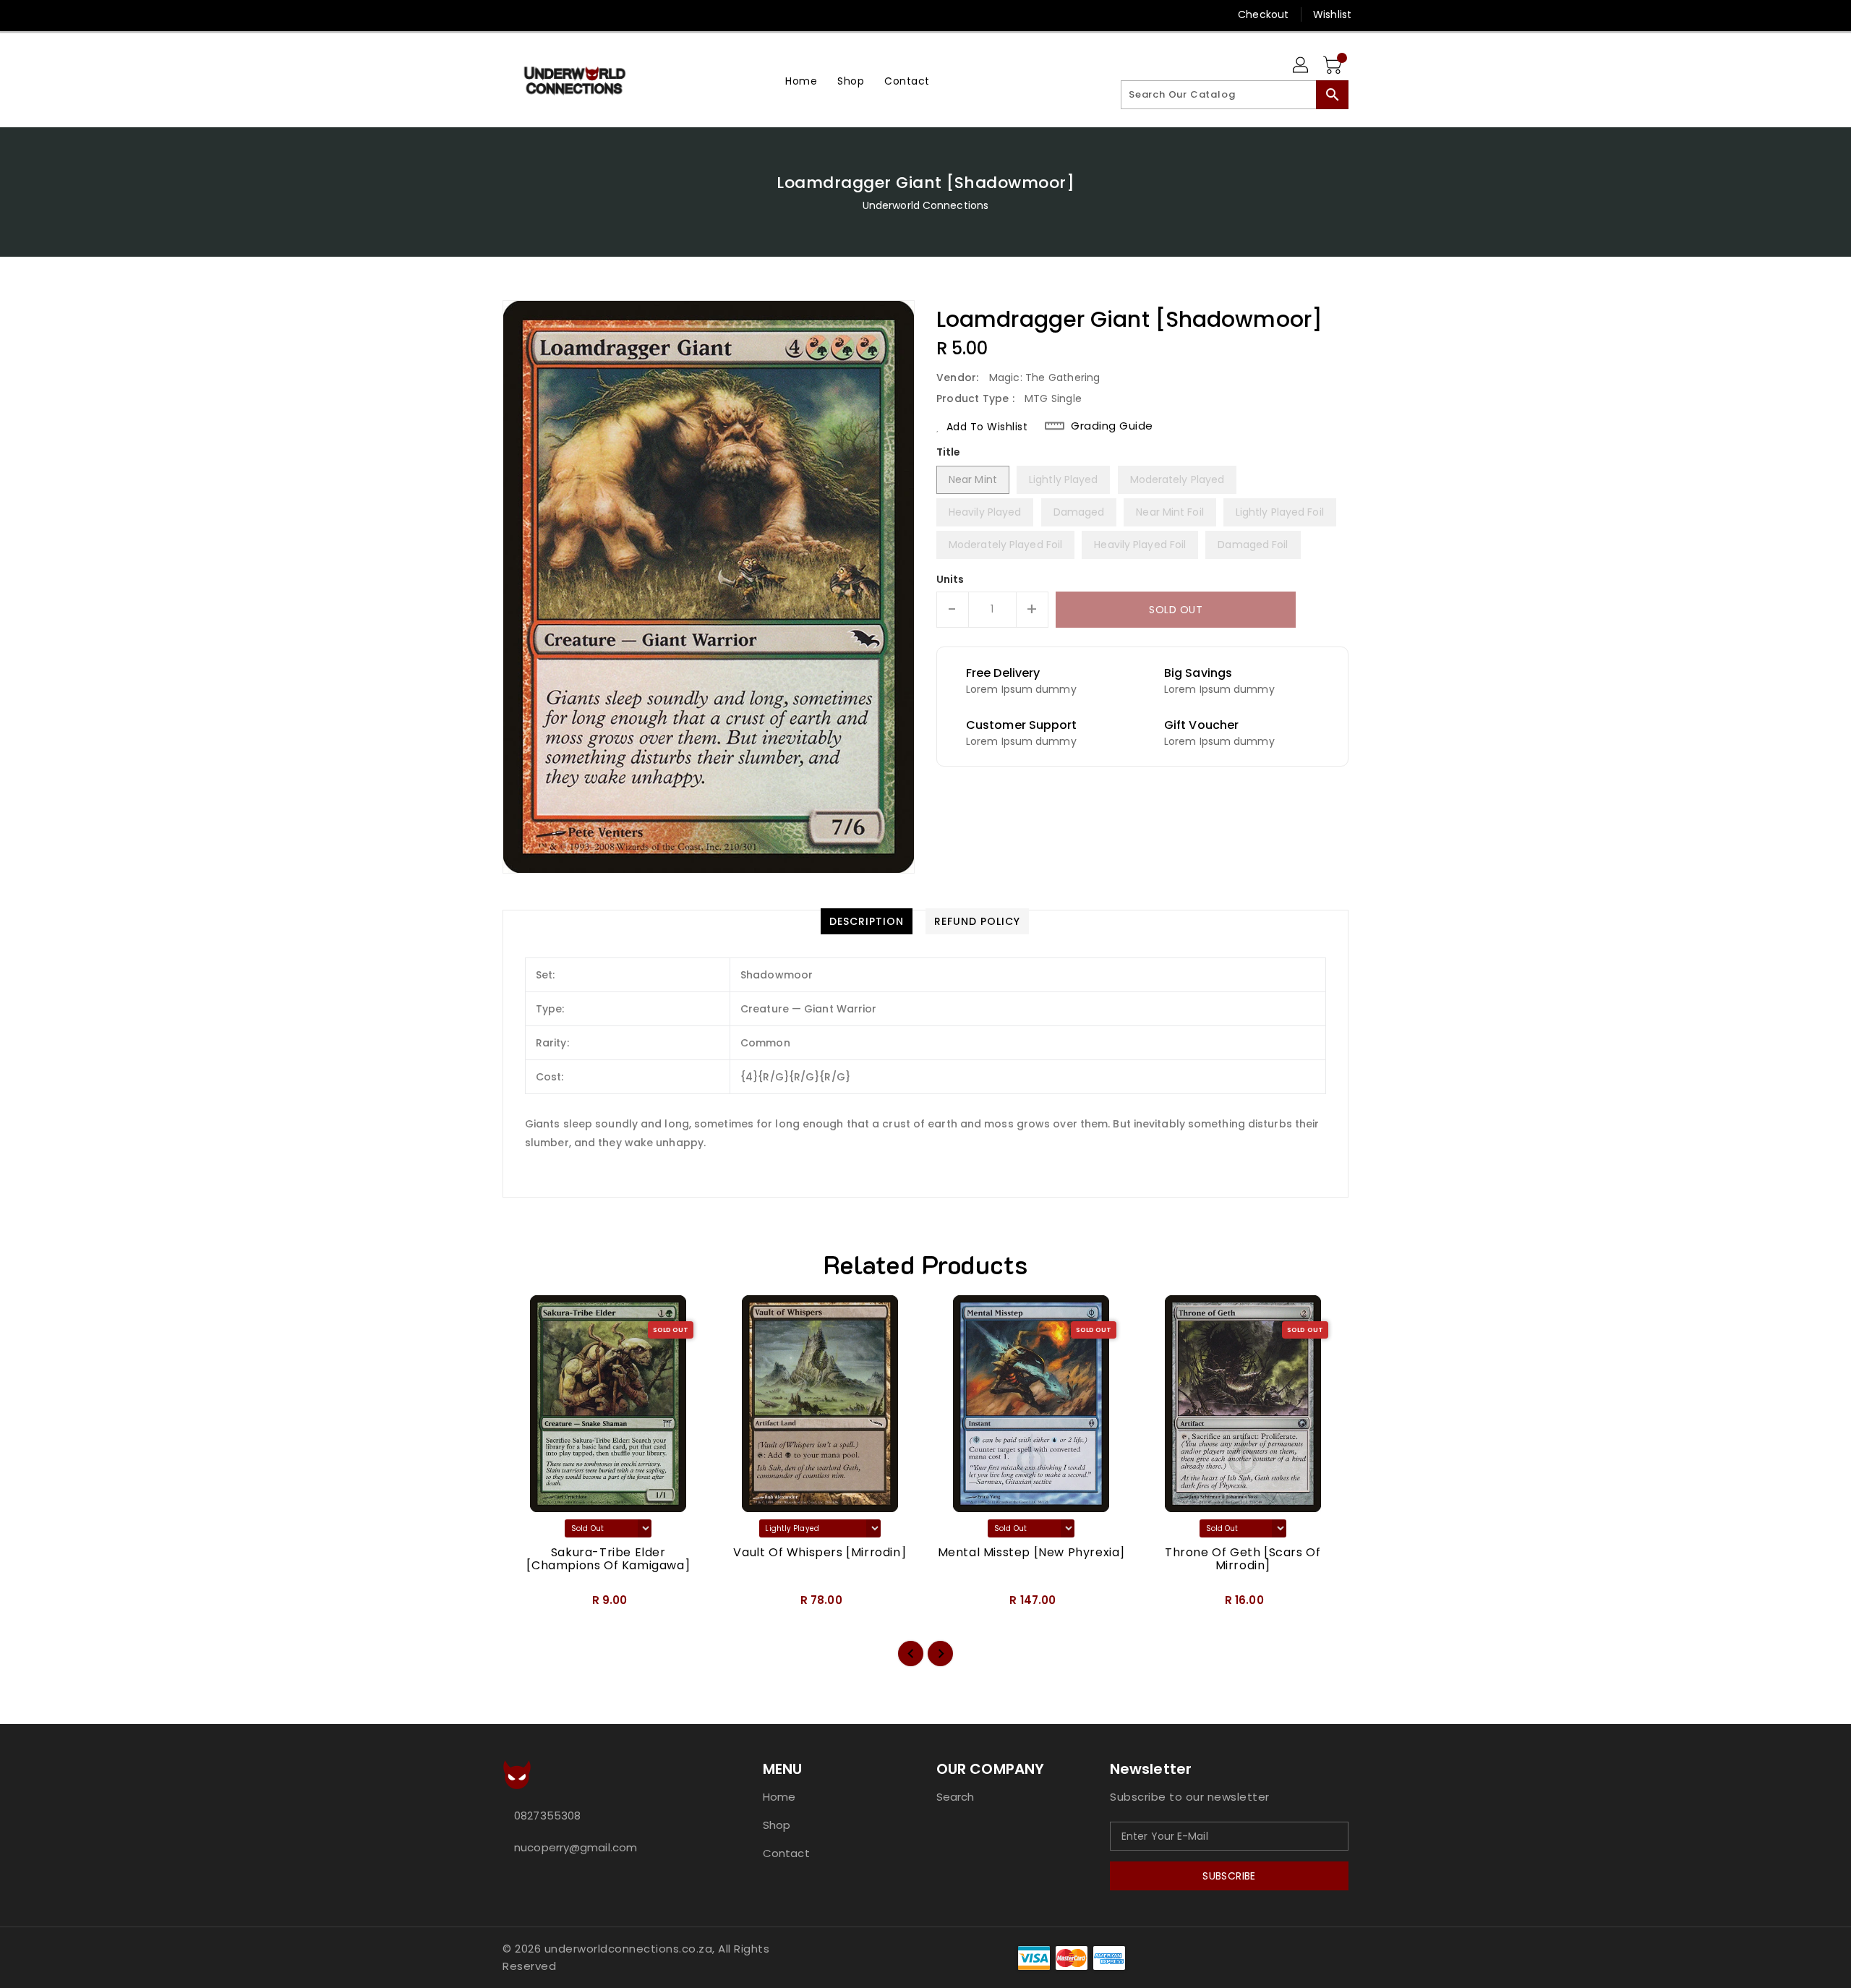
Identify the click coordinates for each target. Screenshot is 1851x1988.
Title (949, 452)
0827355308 (547, 1816)
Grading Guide (1112, 426)
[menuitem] (801, 81)
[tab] (867, 921)
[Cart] (1334, 66)
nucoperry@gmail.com (576, 1847)
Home (779, 1797)
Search (956, 1797)
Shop (777, 1825)
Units (950, 579)
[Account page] (1301, 66)
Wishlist (1332, 14)
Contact (786, 1853)
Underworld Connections (925, 205)
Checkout (1263, 14)
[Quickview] (526, 1605)
